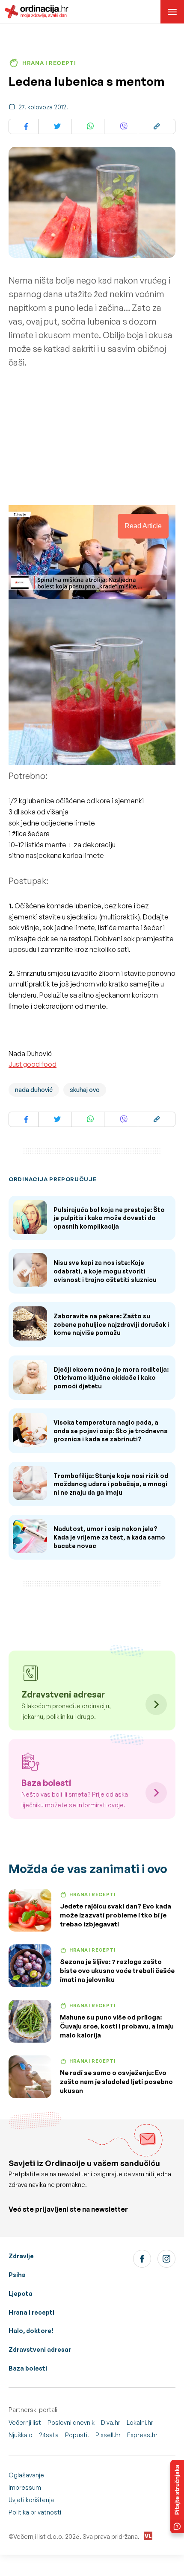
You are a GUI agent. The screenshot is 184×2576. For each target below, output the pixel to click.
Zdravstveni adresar (40, 2349)
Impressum (25, 2487)
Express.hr (142, 2435)
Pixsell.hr (108, 2435)
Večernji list (25, 2422)
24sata (49, 2435)
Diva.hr (111, 2422)
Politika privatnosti (35, 2512)
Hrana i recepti (31, 2312)
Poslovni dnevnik (71, 2422)
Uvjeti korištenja (31, 2500)
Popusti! (77, 2435)
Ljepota (21, 2294)
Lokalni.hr (140, 2422)
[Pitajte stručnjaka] (177, 2497)
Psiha (17, 2275)
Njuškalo (21, 2435)
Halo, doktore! (31, 2331)
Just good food (33, 1064)
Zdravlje (21, 2256)
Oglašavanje (26, 2475)
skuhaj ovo (85, 1090)
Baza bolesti (28, 2368)
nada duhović (34, 1090)
